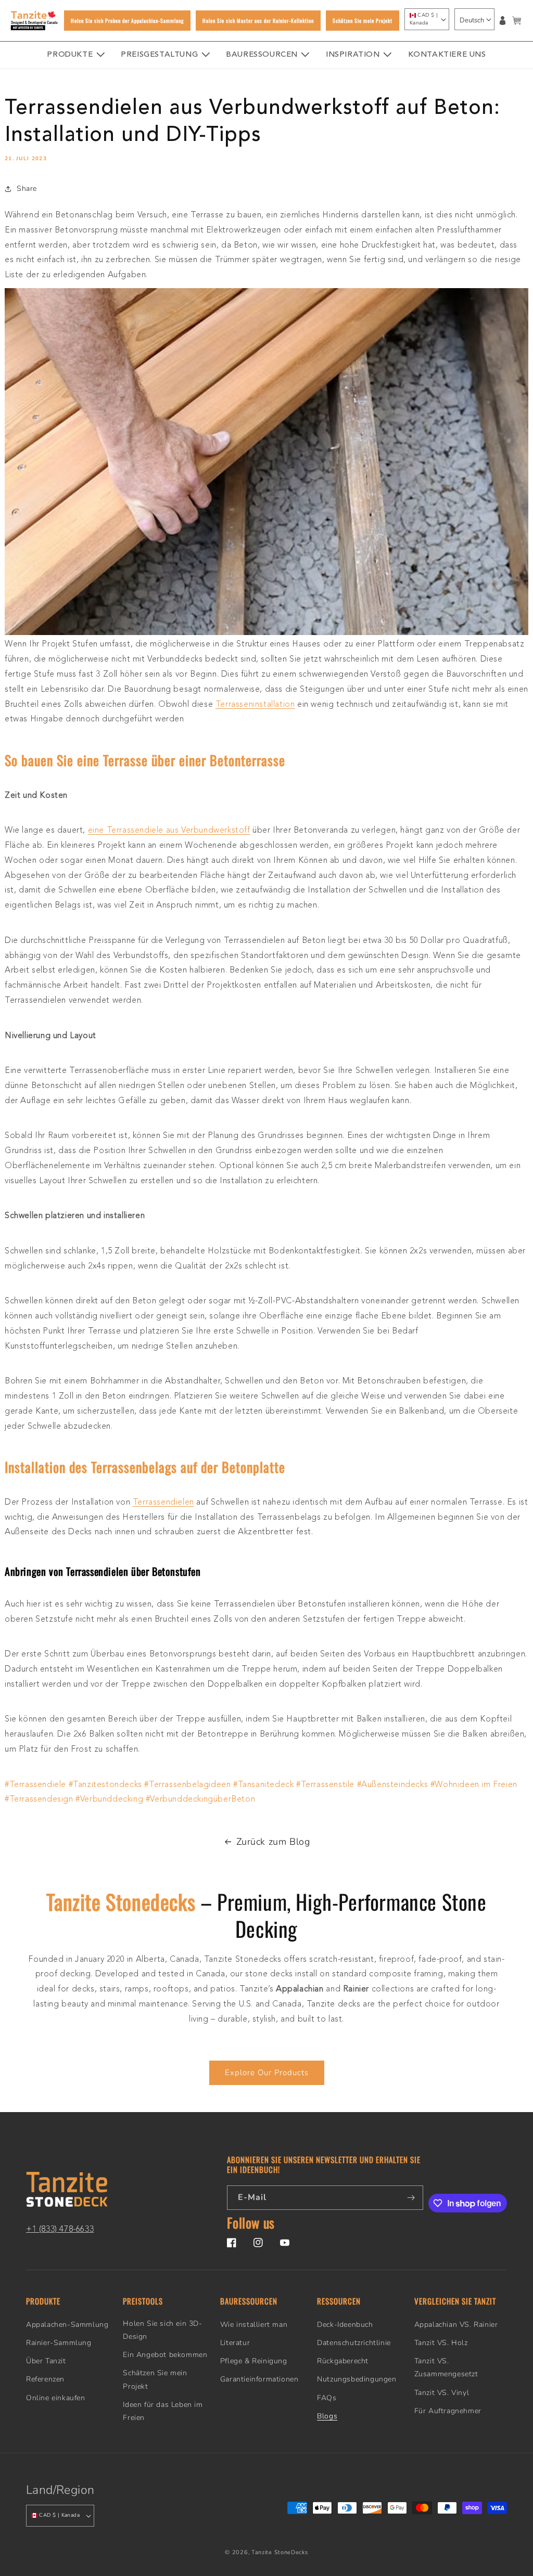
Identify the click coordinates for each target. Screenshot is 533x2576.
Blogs (327, 2416)
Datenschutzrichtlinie (354, 2343)
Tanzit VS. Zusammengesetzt (446, 2367)
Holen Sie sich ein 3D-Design (162, 2330)
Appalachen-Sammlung (67, 2325)
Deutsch (472, 20)
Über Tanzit (46, 2361)
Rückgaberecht (343, 2361)
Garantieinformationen (259, 2379)
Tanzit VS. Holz (441, 2343)
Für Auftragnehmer (448, 2411)
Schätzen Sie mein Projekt (155, 2379)
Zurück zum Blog (273, 1842)
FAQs (327, 2398)
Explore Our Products (267, 2073)
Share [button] (27, 189)
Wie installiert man (254, 2325)
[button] (517, 21)
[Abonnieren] (411, 2198)
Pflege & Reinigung (254, 2361)
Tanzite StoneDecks (280, 2552)
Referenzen (45, 2379)
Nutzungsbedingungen (357, 2379)
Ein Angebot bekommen (165, 2355)
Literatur (235, 2343)
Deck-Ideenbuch (345, 2325)
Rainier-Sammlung (59, 2343)
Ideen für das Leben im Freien (163, 2411)
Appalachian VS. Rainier (456, 2325)
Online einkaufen (56, 2398)
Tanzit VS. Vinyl (442, 2393)
